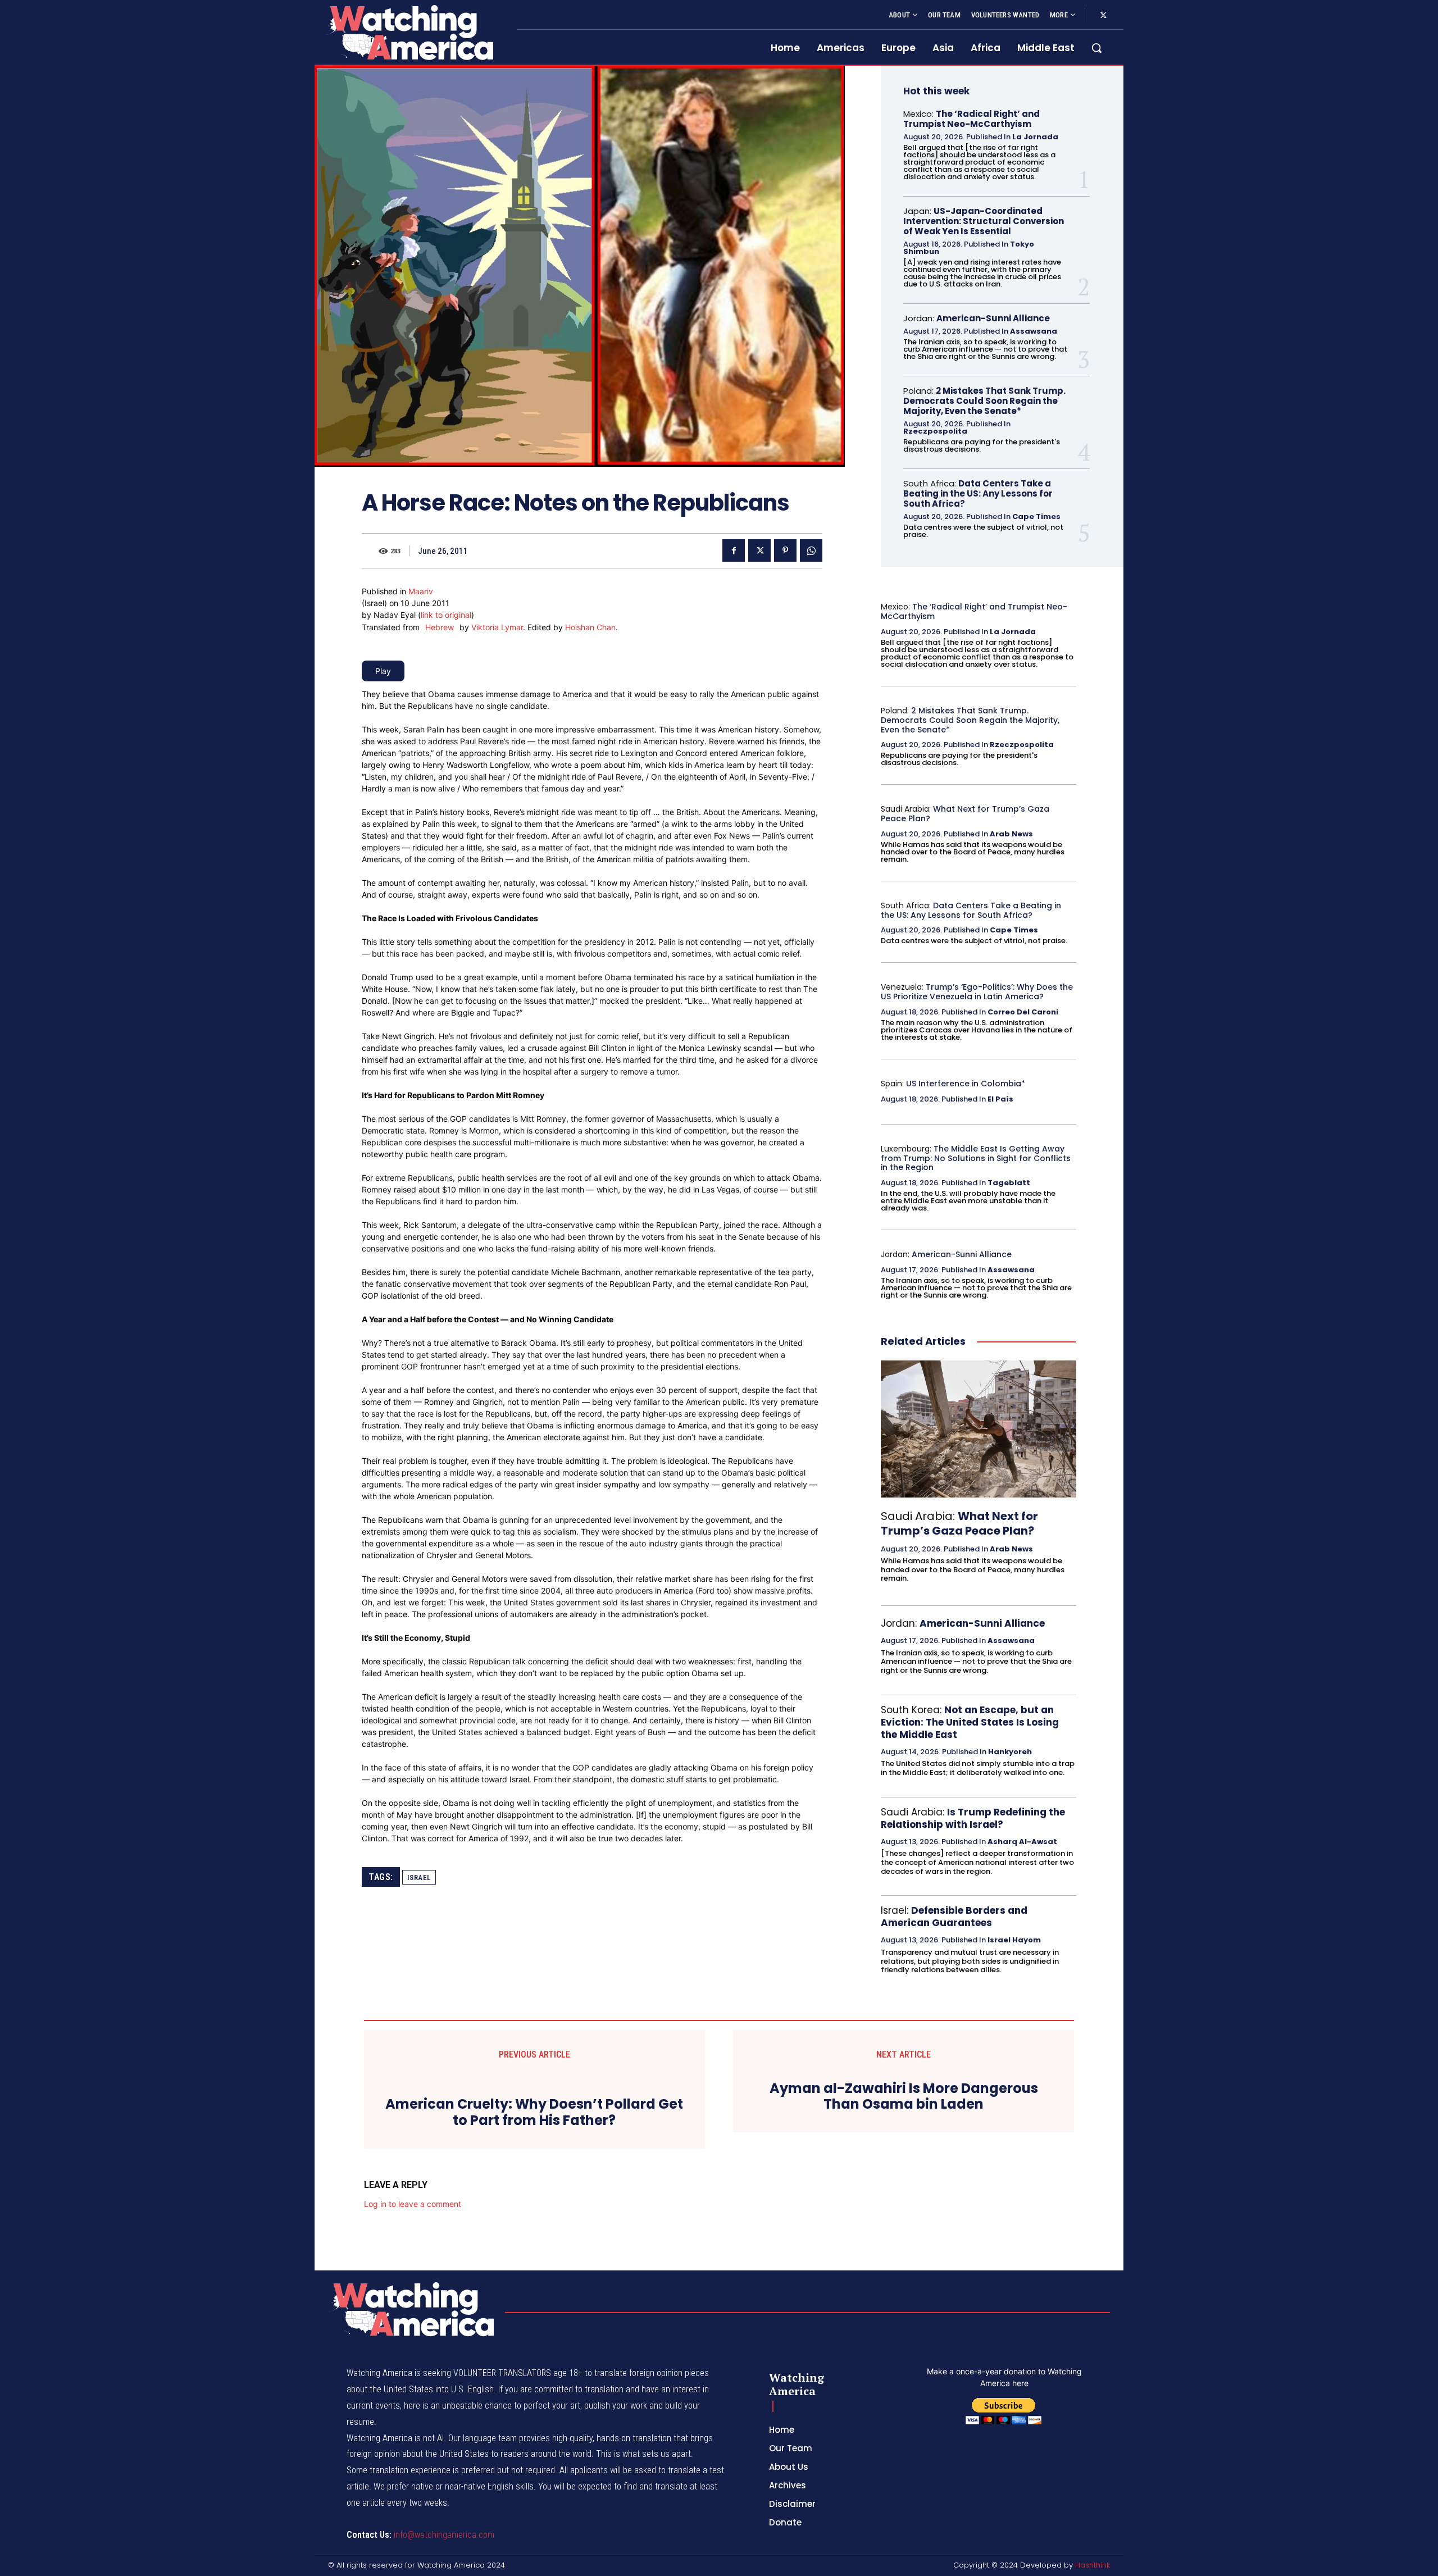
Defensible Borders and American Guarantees (954, 1917)
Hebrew (440, 627)
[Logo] (409, 32)
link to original (446, 615)
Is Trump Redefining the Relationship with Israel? (973, 1818)
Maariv (421, 591)
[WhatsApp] (811, 550)
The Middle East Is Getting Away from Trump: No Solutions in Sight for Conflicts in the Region (976, 1158)
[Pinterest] (785, 550)
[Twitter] (1103, 16)
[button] (1096, 48)
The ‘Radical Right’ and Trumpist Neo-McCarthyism (971, 119)
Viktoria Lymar (497, 627)
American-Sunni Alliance (993, 318)
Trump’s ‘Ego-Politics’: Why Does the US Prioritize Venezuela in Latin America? (977, 992)
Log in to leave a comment (413, 2499)
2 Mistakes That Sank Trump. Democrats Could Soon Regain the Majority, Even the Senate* (984, 401)
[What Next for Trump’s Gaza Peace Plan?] (979, 1429)
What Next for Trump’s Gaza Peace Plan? (965, 814)
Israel (419, 1878)
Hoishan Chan (590, 627)
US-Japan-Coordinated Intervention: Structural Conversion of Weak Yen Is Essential (984, 221)
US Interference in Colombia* (966, 1084)
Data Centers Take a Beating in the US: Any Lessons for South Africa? (978, 493)
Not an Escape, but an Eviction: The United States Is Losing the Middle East (970, 1722)
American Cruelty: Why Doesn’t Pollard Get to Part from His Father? (534, 2407)
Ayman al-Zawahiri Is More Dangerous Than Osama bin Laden (904, 2097)
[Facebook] (734, 550)
